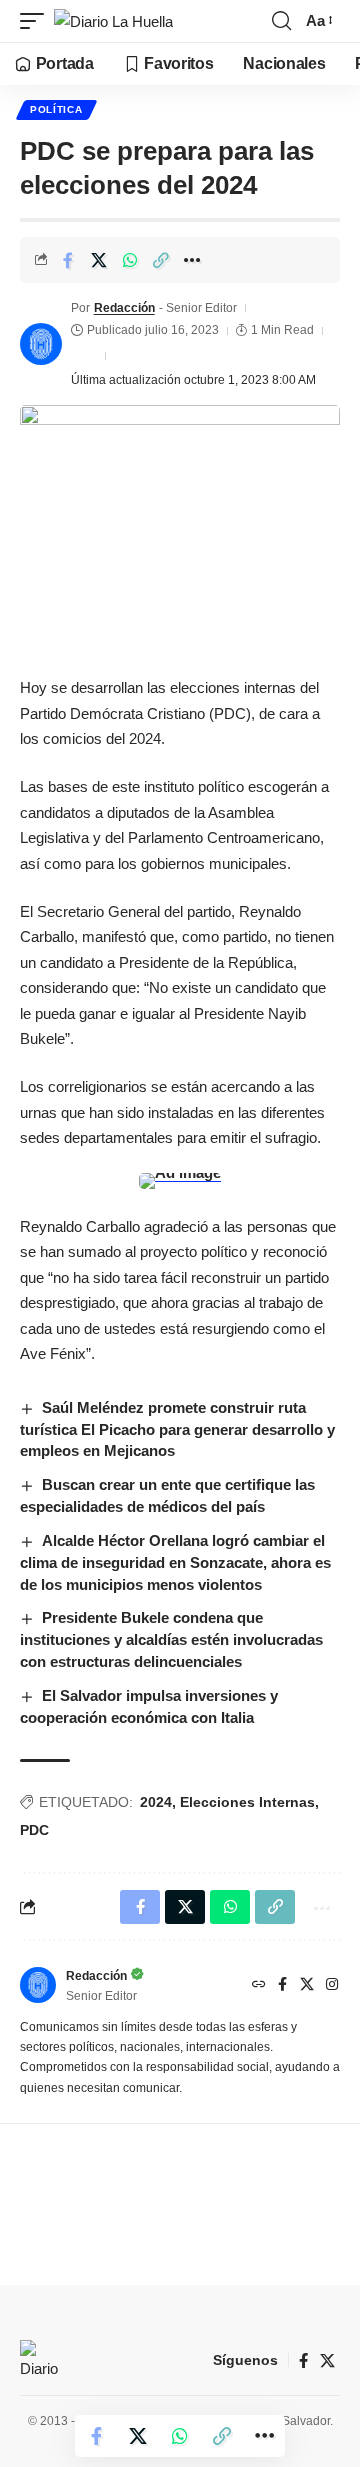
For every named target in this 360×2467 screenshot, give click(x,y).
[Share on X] (99, 260)
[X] (307, 1986)
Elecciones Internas (247, 1802)
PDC (34, 1830)
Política (56, 109)
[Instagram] (332, 1986)
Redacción (124, 308)
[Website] (259, 1986)
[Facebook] (282, 1986)
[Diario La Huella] (113, 21)
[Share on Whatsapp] (130, 260)
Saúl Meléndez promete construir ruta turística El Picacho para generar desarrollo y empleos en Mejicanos (177, 1429)
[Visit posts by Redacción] (41, 344)
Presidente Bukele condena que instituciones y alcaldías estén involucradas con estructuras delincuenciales (171, 1639)
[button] (37, 21)
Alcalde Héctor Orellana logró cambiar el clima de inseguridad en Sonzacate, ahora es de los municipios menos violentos (175, 1562)
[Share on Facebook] (68, 260)
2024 (156, 1802)
